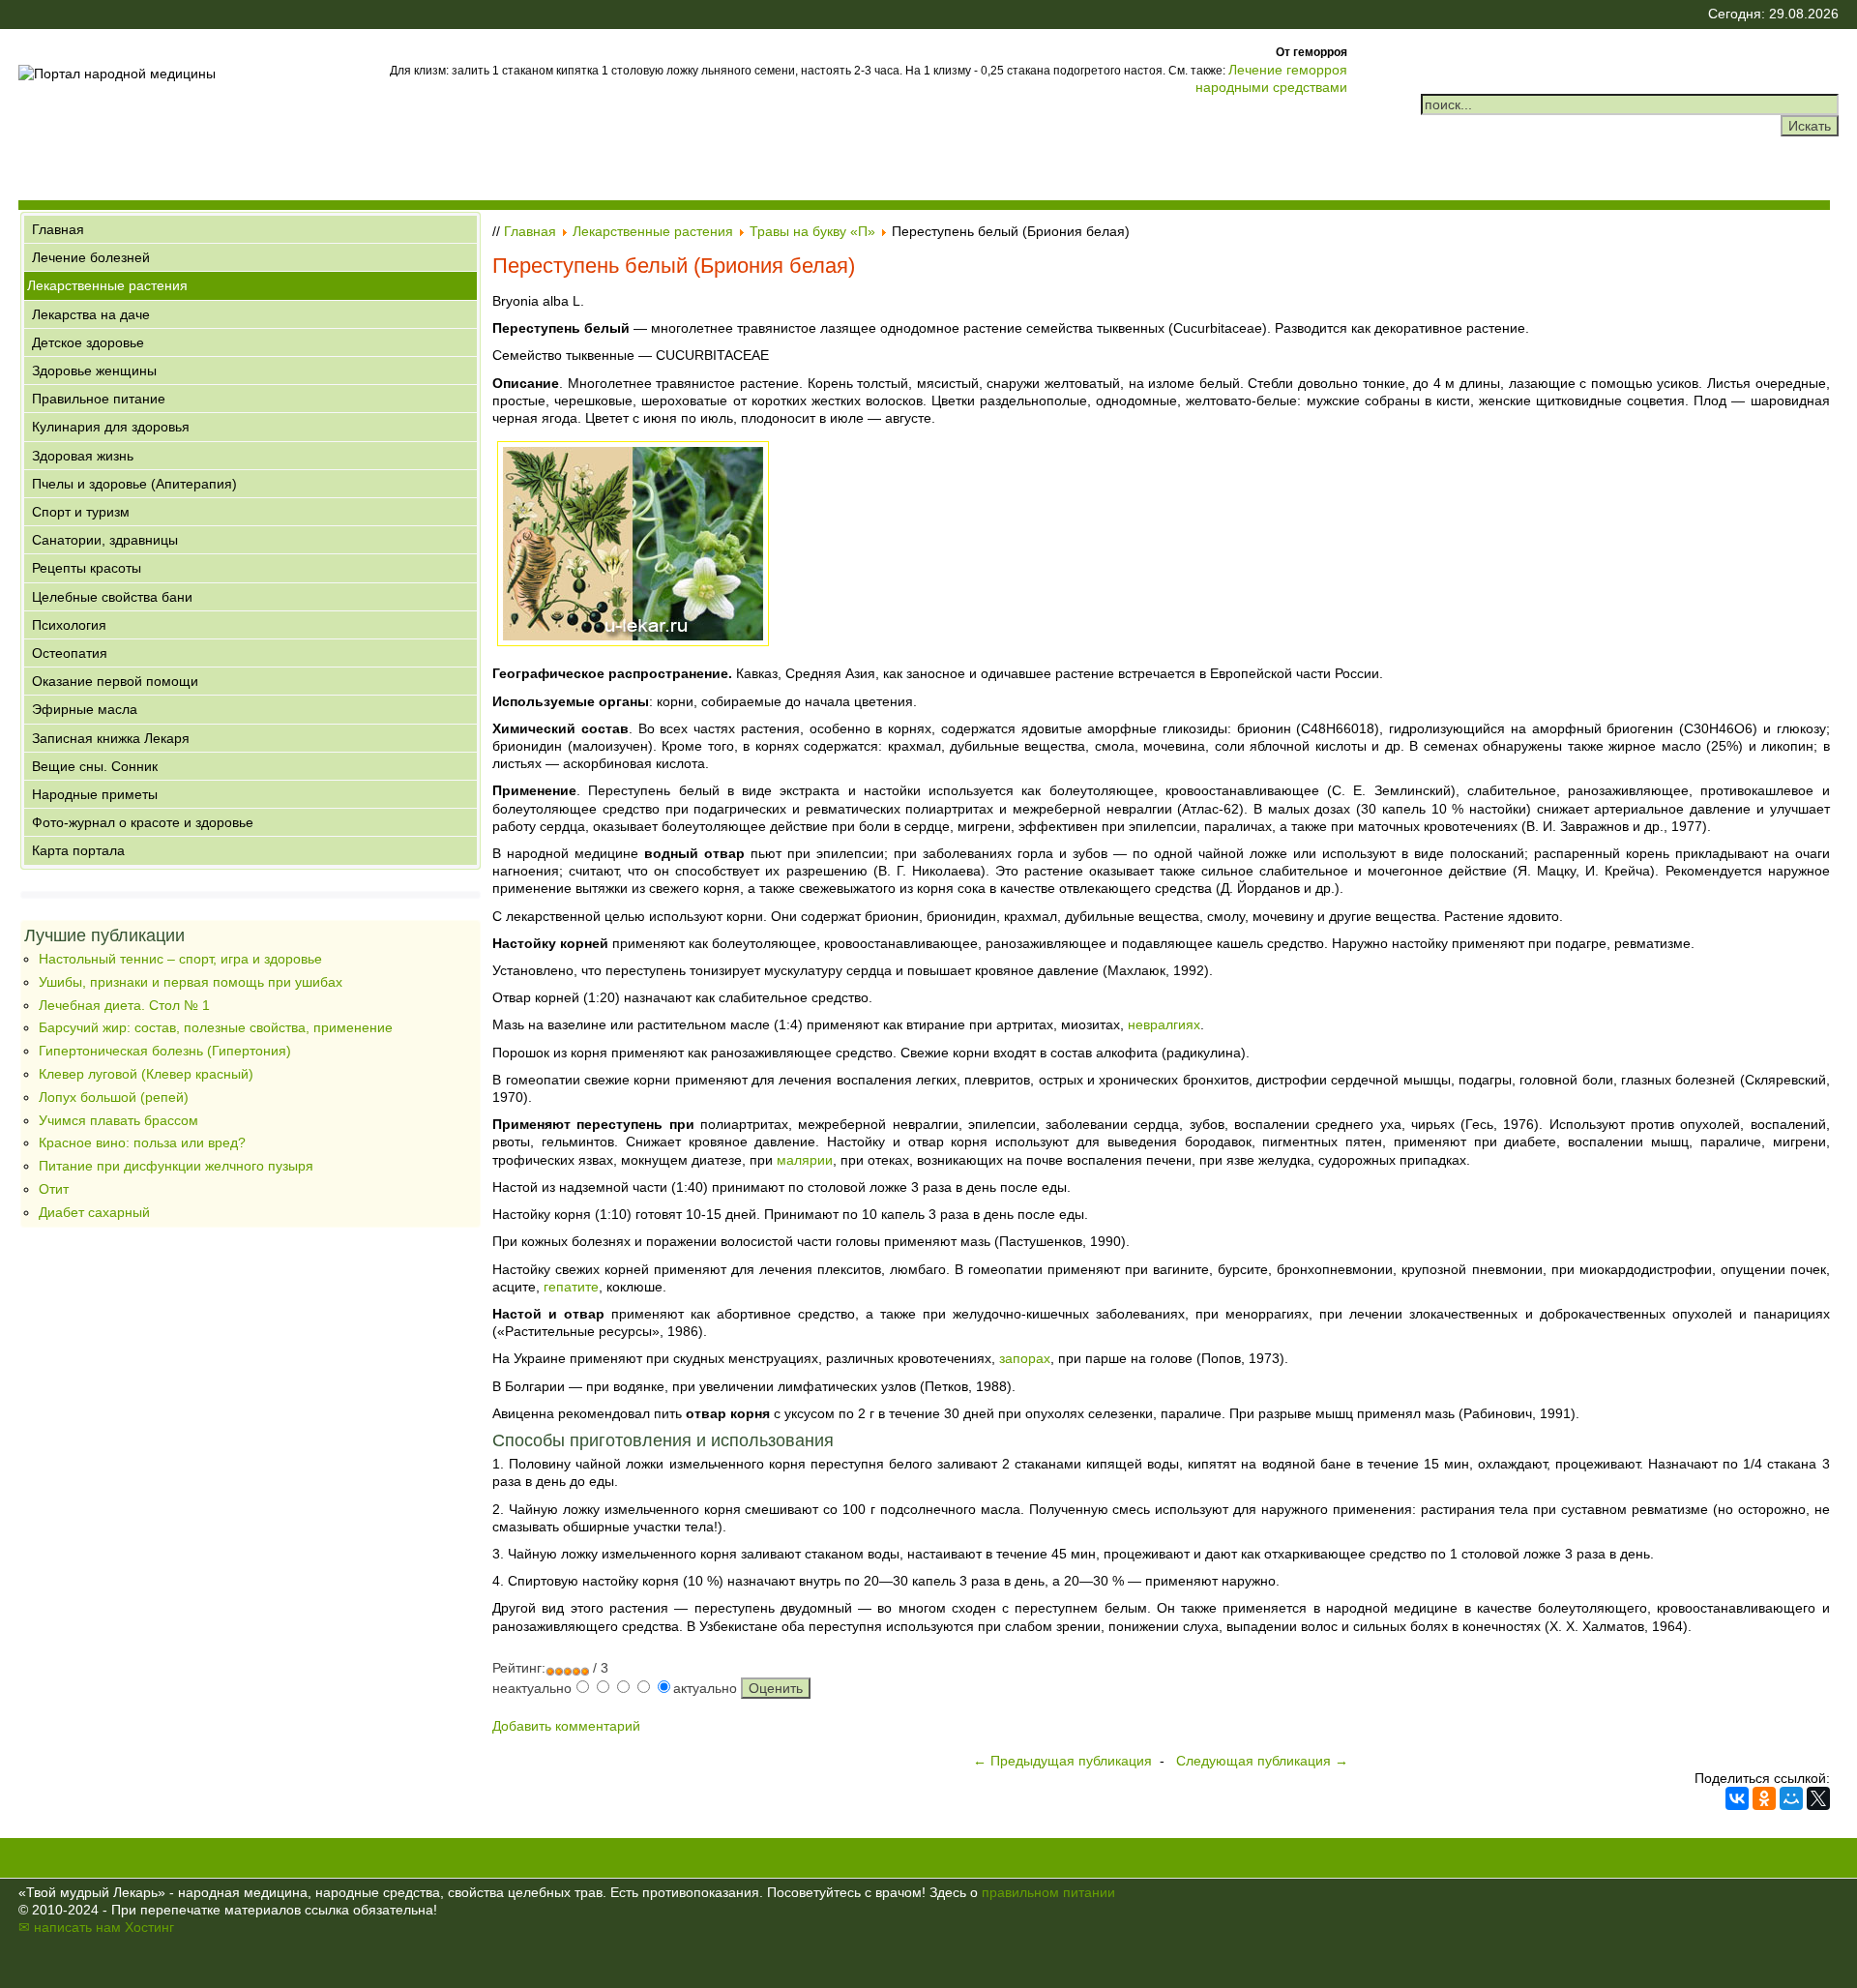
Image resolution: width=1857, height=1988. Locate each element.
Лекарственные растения (107, 285)
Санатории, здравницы (105, 540)
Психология (69, 625)
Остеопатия (70, 653)
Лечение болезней (91, 257)
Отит (54, 1189)
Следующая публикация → (1262, 1761)
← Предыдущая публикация (1062, 1761)
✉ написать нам (70, 1927)
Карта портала (78, 850)
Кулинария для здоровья (111, 427)
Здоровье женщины (94, 371)
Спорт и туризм (81, 512)
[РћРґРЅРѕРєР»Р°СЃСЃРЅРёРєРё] (1764, 1798)
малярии (805, 1160)
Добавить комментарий (566, 1726)
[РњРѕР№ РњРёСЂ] (1791, 1798)
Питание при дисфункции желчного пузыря (176, 1166)
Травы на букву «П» (812, 231)
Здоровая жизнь (83, 456)
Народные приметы (95, 794)
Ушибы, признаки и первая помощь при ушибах (191, 982)
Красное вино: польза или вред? (142, 1142)
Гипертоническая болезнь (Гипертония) (165, 1051)
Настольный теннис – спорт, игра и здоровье (180, 959)
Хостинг (149, 1927)
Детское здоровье (88, 342)
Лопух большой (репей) (114, 1097)
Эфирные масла (85, 709)
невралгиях (1164, 1024)
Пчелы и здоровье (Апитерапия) (134, 484)
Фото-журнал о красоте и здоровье (143, 822)
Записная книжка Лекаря (111, 738)
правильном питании (1048, 1892)
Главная (58, 229)
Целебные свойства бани (112, 597)
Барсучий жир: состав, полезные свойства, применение (216, 1027)
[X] (1818, 1798)
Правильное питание (99, 399)
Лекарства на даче (91, 314)
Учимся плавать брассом (118, 1120)
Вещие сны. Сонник (95, 766)
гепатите (571, 1287)
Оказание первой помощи (115, 681)
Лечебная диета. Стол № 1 (124, 1005)
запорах (1025, 1358)
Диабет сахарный (94, 1212)
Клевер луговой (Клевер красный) (146, 1074)
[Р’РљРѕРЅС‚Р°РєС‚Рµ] (1737, 1798)
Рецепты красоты (87, 568)
